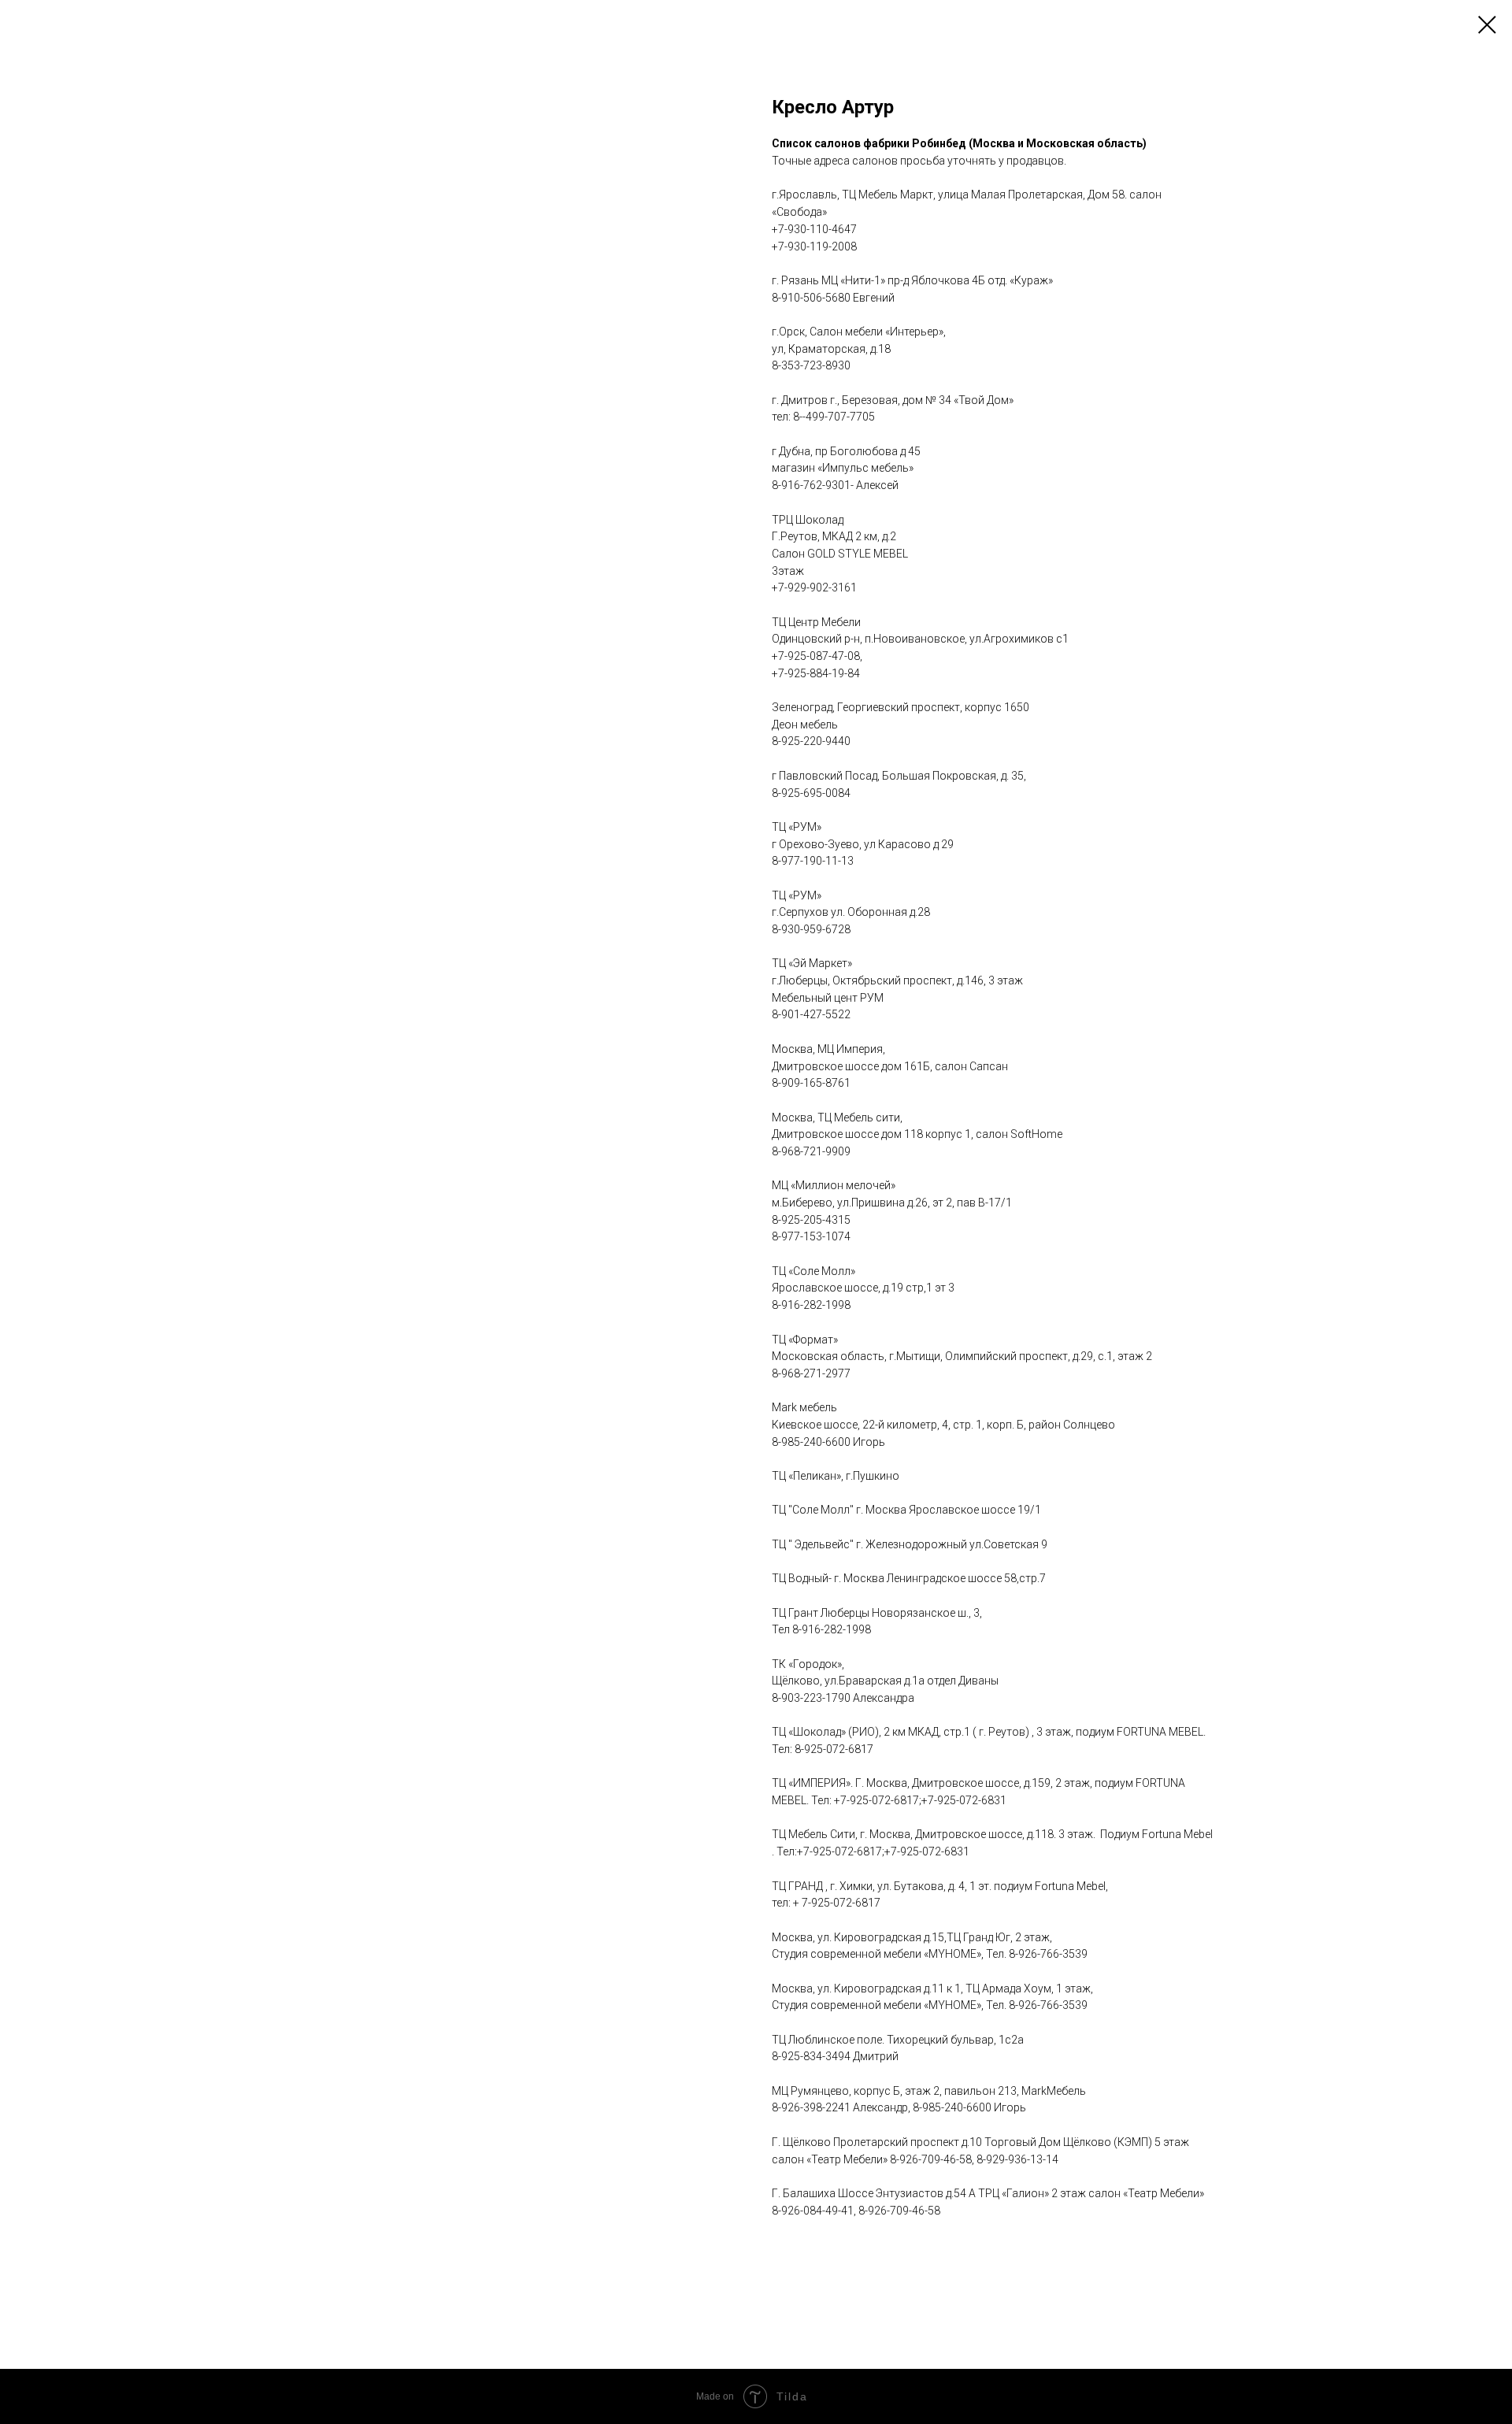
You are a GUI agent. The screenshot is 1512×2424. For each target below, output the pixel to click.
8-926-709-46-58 (931, 2159)
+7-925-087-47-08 (816, 656)
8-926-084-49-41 (813, 2211)
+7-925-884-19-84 (816, 673)
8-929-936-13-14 (1017, 2159)
